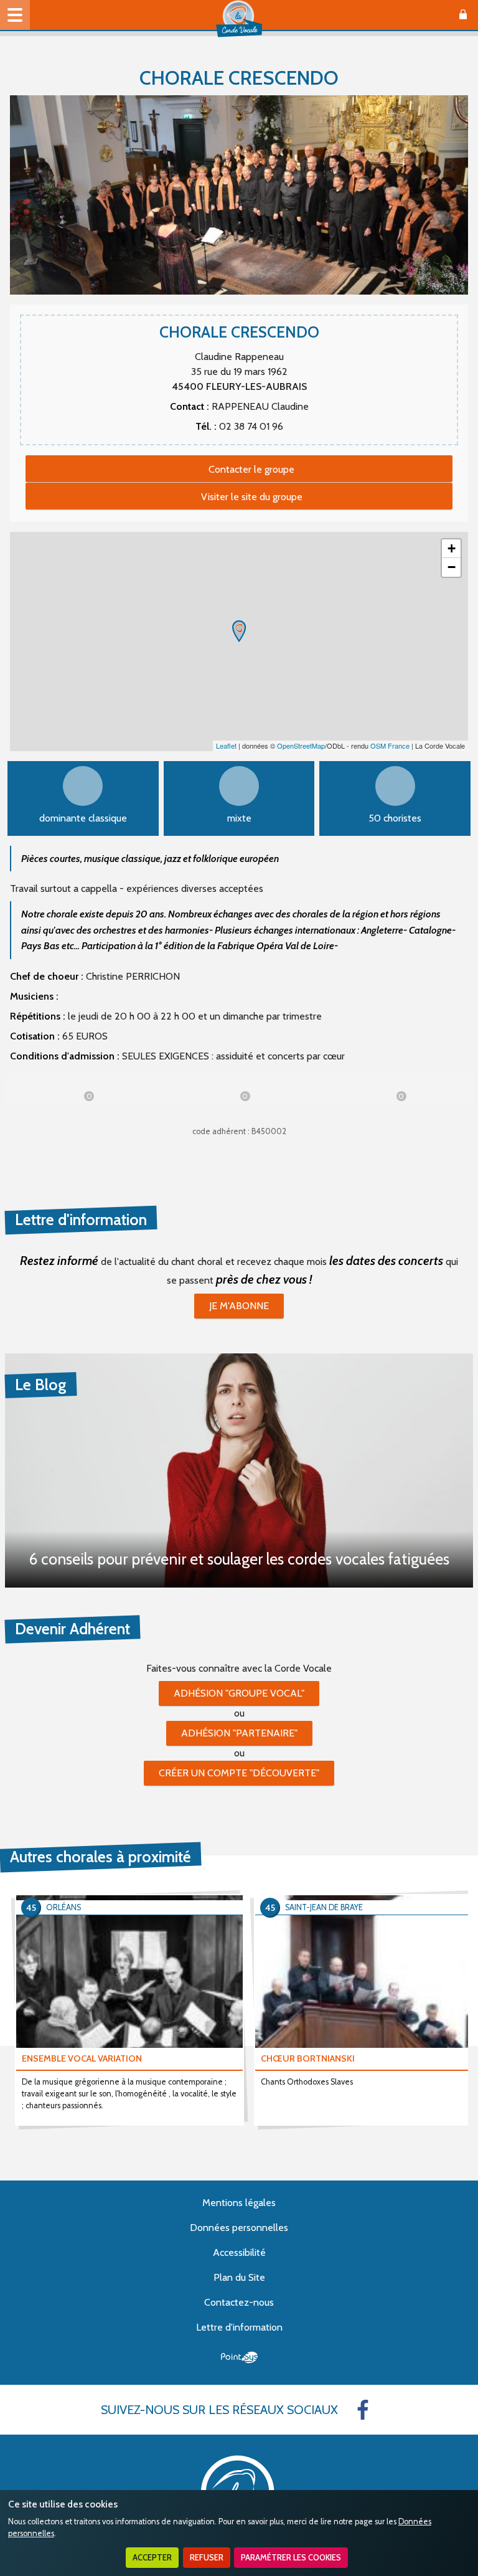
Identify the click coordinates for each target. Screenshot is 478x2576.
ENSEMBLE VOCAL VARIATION (82, 2058)
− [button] (452, 567)
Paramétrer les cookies (291, 2558)
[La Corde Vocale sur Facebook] (363, 2410)
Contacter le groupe (251, 469)
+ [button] (452, 548)
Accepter (152, 2558)
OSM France (390, 746)
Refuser (207, 2558)
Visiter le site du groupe (252, 497)
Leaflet (226, 746)
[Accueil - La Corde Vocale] (239, 19)
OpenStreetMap (301, 746)
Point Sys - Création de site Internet (239, 2357)
